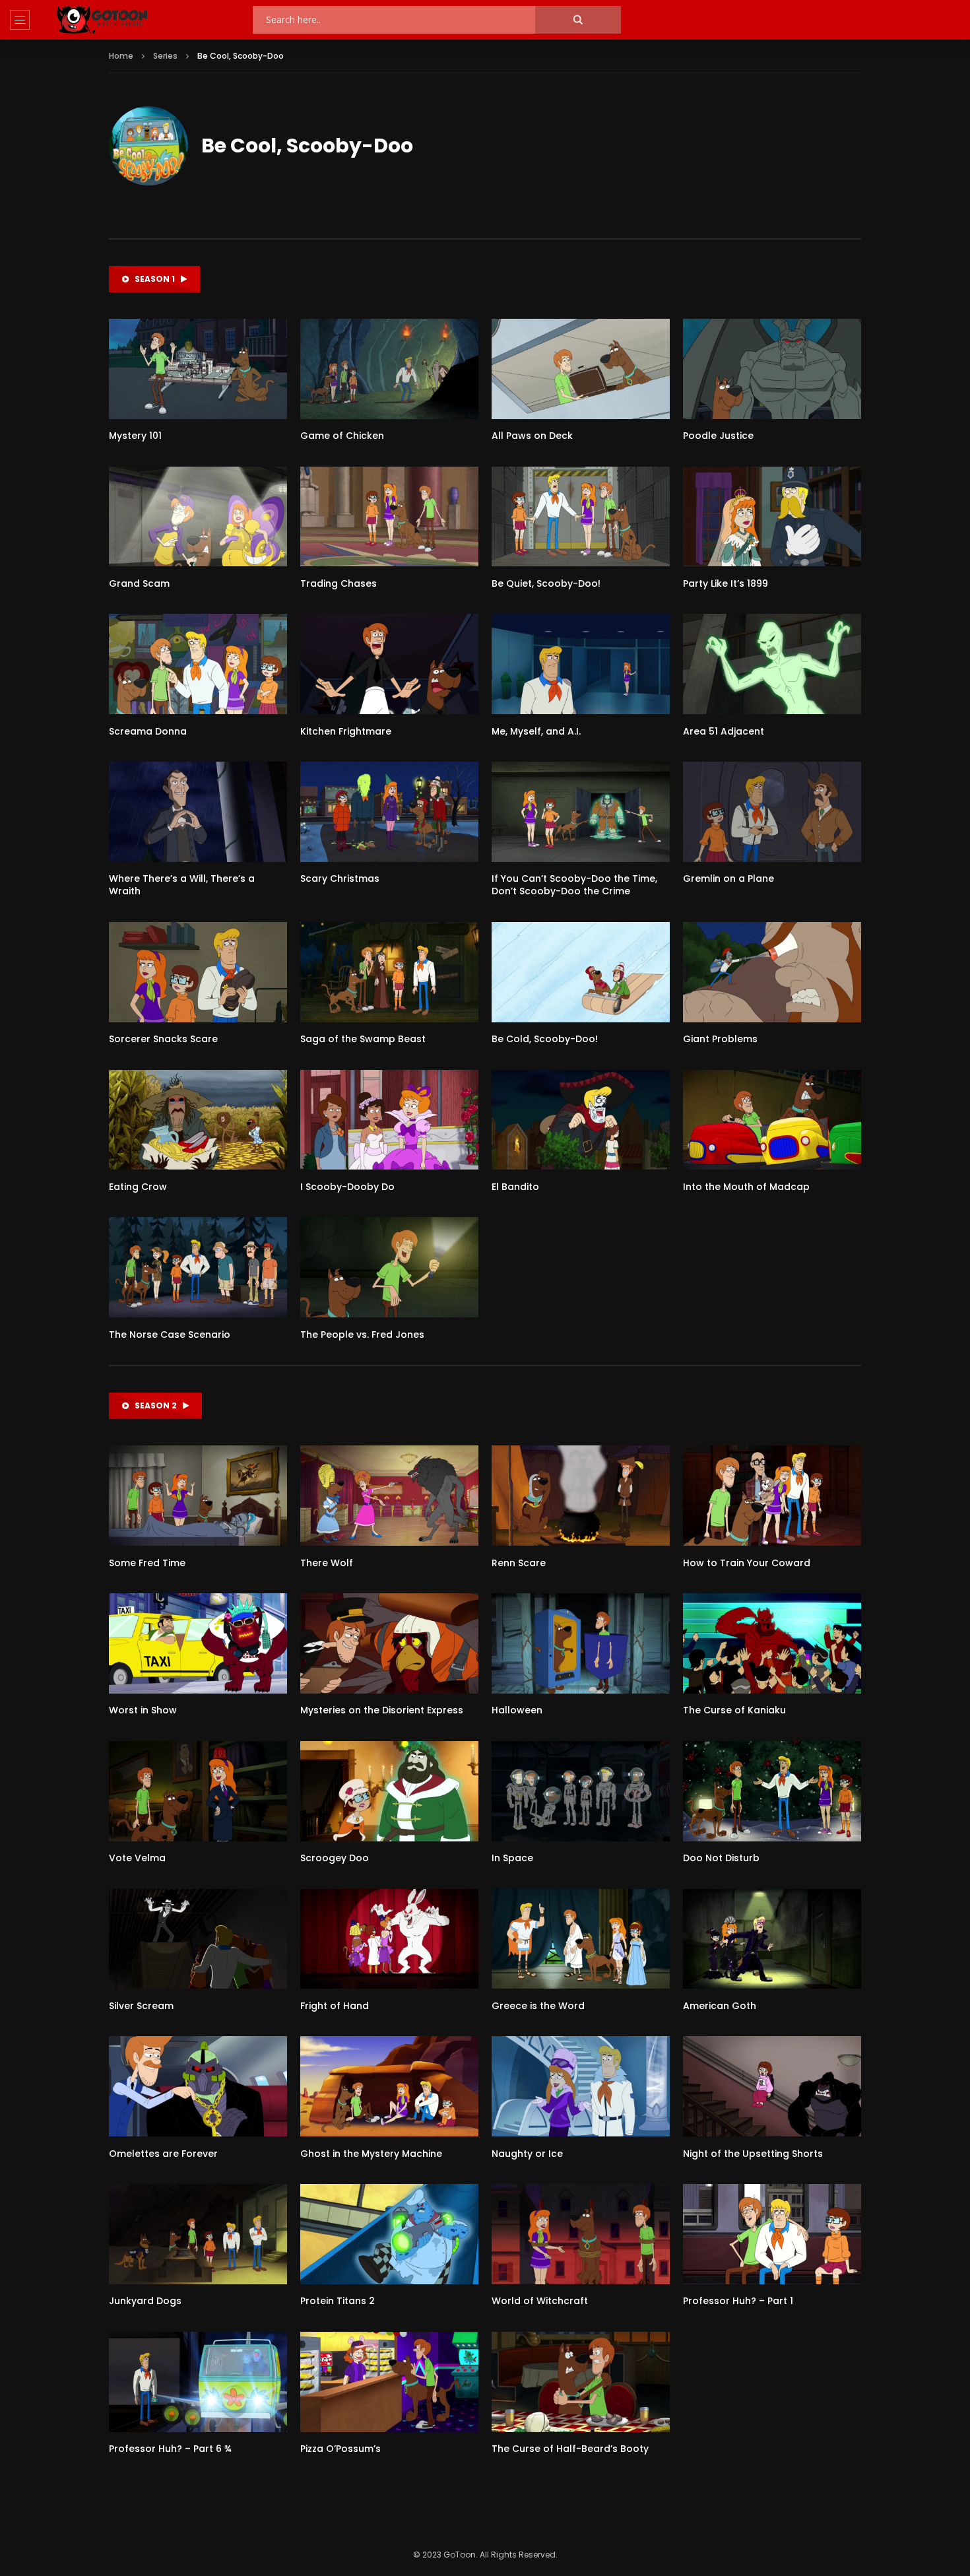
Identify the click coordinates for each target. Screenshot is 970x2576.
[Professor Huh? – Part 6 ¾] (198, 2382)
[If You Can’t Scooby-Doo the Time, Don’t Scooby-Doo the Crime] (581, 812)
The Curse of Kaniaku (734, 1710)
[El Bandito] (581, 1120)
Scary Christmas (340, 878)
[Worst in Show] (198, 1643)
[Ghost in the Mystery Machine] (389, 2086)
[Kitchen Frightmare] (389, 664)
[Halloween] (581, 1643)
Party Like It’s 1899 (726, 583)
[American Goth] (772, 1939)
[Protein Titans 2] (389, 2234)
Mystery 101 (135, 436)
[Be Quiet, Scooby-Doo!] (581, 517)
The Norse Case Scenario (170, 1335)
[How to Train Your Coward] (772, 1496)
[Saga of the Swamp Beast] (389, 972)
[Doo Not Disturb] (772, 1791)
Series (165, 56)
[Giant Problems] (772, 972)
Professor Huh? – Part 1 (738, 2301)
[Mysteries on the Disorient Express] (389, 1643)
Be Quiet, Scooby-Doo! (546, 583)
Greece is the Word (538, 2006)
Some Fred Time (147, 1563)
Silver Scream (141, 2006)
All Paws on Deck (532, 436)
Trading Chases (339, 583)
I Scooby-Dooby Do (347, 1187)
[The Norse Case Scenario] (198, 1267)
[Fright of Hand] (389, 1939)
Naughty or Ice (527, 2154)
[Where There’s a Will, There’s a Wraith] (198, 812)
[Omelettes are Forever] (198, 2086)
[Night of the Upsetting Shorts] (772, 2086)
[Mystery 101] (198, 369)
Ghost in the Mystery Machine (371, 2154)
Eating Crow (138, 1187)
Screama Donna (148, 731)
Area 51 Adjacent (724, 731)
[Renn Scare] (581, 1496)
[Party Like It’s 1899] (772, 517)
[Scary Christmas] (389, 812)
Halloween (517, 1710)
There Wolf (327, 1563)
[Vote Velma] (198, 1791)
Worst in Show (143, 1710)
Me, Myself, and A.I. (536, 731)
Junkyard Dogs (145, 2301)
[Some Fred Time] (198, 1496)
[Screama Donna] (198, 664)
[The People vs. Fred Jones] (389, 1267)
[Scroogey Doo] (389, 1791)
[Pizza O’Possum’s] (389, 2382)
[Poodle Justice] (772, 369)
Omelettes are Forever (163, 2154)
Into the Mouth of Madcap (746, 1187)
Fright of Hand (335, 2006)
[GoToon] (102, 20)
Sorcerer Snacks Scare (163, 1039)
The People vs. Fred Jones (362, 1335)
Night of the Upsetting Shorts (753, 2154)
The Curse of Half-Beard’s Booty (570, 2449)
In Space (512, 1858)
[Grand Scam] (198, 517)
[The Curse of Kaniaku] (772, 1643)
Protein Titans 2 (338, 2301)
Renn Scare (519, 1563)
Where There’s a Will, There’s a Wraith (182, 885)
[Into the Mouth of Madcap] (772, 1120)
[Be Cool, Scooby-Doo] (148, 146)
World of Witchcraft (540, 2301)
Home (121, 56)
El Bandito (515, 1187)
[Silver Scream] (198, 1939)
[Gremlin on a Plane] (772, 812)
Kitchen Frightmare (346, 731)
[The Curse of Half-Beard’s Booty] (581, 2382)
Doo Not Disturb (721, 1858)
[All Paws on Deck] (581, 369)
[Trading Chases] (389, 517)
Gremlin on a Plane (728, 878)
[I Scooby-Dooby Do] (389, 1120)
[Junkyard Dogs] (198, 2234)
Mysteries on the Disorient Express (382, 1710)
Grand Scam (139, 583)
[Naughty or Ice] (581, 2086)
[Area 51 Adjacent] (772, 664)
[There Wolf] (389, 1496)
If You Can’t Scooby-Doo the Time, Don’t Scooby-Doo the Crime (574, 885)
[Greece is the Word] (581, 1939)
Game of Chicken (342, 436)
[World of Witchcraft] (581, 2234)
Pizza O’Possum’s (340, 2449)
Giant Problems (720, 1039)
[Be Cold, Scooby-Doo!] (581, 972)
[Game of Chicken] (389, 369)
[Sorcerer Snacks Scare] (198, 972)
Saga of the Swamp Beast (363, 1039)
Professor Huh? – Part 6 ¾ (170, 2449)
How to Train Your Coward (747, 1563)
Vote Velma (137, 1858)
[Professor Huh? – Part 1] (772, 2234)
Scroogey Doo (335, 1858)
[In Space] (581, 1791)
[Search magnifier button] (578, 20)
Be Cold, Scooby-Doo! (545, 1039)
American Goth (720, 2006)
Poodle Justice (718, 436)
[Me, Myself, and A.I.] (581, 664)
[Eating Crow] (198, 1120)
